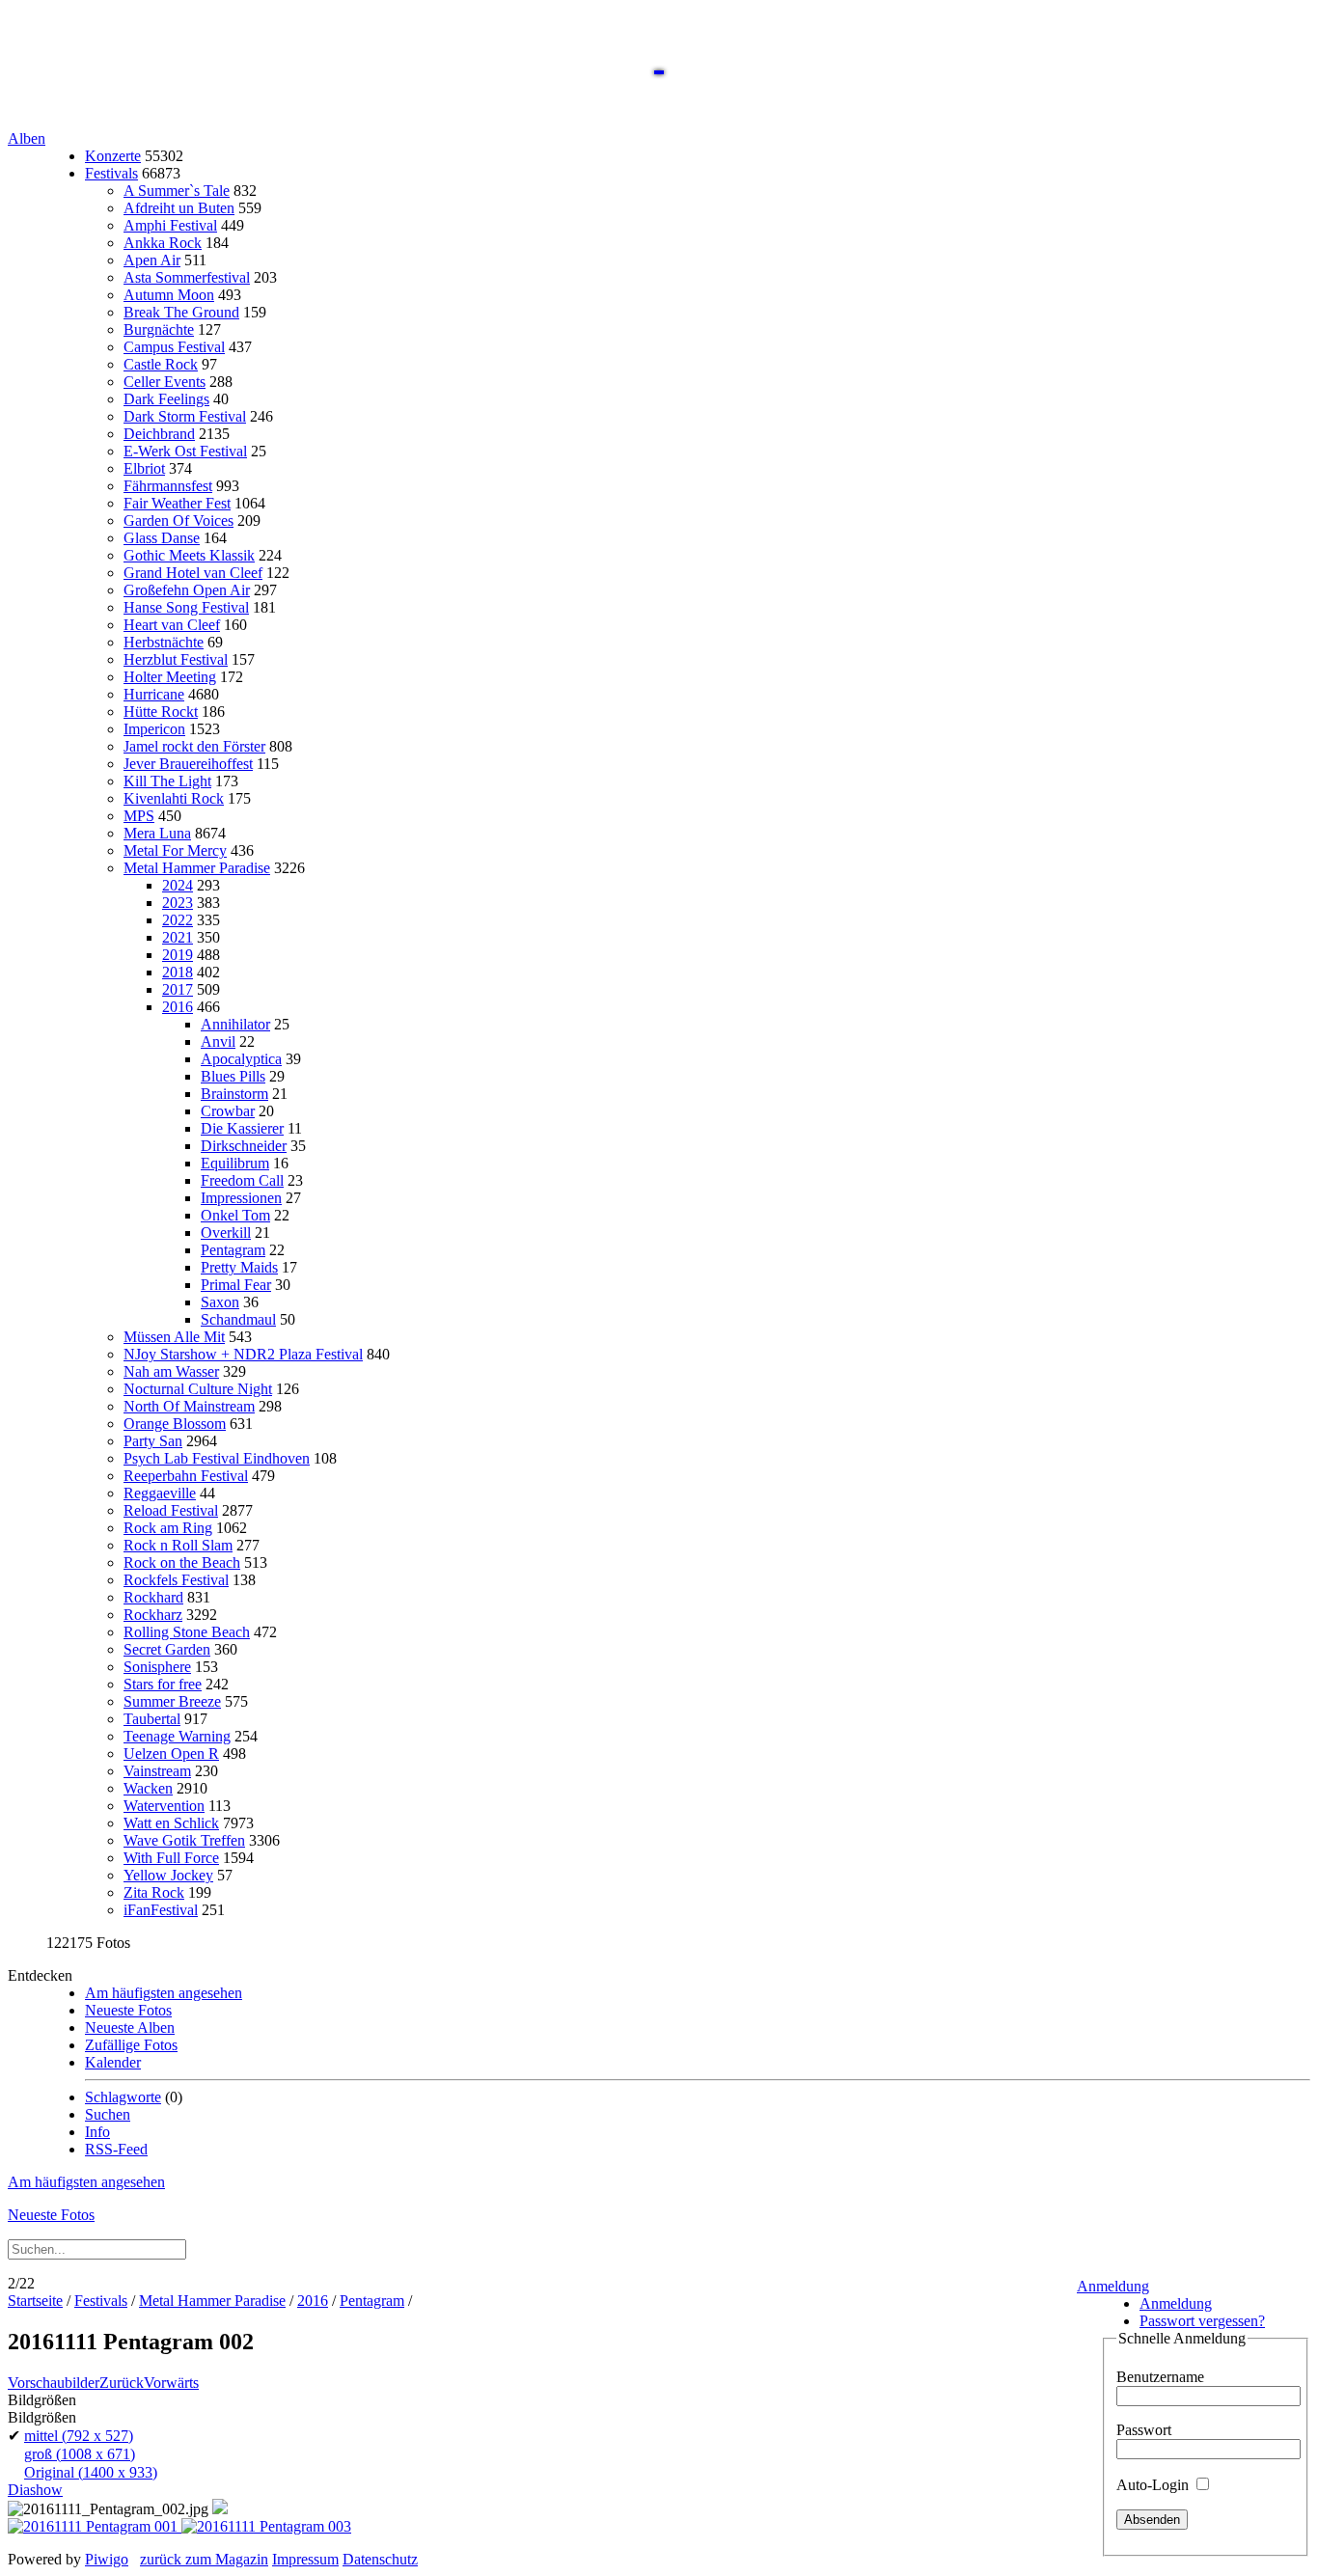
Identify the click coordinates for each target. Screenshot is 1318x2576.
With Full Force (171, 1858)
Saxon (220, 1302)
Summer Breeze (172, 1701)
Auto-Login (1154, 2485)
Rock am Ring (168, 1528)
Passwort (1144, 2430)
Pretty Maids (239, 1267)
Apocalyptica (241, 1059)
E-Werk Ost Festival (185, 451)
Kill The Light (167, 781)
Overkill (226, 1233)
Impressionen (241, 1198)
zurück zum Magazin (204, 2559)
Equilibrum (235, 1163)
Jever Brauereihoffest (188, 764)
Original (91, 2472)
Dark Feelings (166, 399)
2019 (178, 955)
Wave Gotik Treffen (184, 1840)
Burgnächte (159, 329)
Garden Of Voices (178, 521)
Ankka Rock (163, 243)
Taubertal (152, 1719)
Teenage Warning (177, 1736)
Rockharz (153, 1615)
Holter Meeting (170, 677)
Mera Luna (157, 833)
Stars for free (163, 1684)
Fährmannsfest (168, 486)
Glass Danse (162, 538)
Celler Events (165, 382)
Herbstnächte (164, 642)
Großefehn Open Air (187, 590)
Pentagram (233, 1250)
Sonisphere (157, 1667)
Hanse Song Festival (186, 607)
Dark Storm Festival (185, 416)
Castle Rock (161, 364)
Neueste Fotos (128, 2010)
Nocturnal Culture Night (198, 1389)
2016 (178, 1007)
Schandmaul (238, 1319)
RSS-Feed (116, 2149)
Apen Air (152, 260)
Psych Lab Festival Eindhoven (217, 1458)
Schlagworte (123, 2097)
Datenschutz (380, 2559)
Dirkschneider (244, 1146)
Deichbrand (159, 434)
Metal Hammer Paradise (197, 868)
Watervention (164, 1806)
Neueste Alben (130, 2028)
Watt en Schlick (171, 1823)
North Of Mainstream (189, 1406)
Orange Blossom (175, 1424)
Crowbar (228, 1111)
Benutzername (1160, 2377)
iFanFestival (161, 1910)
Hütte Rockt (161, 712)
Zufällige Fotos (131, 2045)
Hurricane (154, 694)
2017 (178, 989)
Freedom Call (242, 1180)
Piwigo (107, 2559)
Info (97, 2132)
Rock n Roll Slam (178, 1545)
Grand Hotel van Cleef (193, 573)
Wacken (148, 1788)
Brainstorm (234, 1094)
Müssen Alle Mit (174, 1337)
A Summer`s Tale (177, 191)
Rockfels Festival (176, 1580)
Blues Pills (233, 1076)
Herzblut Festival (176, 659)
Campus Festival (174, 347)
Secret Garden (167, 1649)
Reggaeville (160, 1493)
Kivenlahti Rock (174, 798)
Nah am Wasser (171, 1371)
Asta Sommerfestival (187, 277)
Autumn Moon (169, 295)
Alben (27, 138)
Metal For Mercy (175, 850)
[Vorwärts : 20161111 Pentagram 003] (266, 2526)
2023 (178, 903)
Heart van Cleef (172, 625)
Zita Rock (154, 1892)
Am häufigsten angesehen (164, 1993)
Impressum (305, 2559)
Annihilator (235, 1024)
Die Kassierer (242, 1128)
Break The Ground (181, 312)
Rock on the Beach (182, 1562)
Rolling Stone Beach (187, 1632)
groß (80, 2454)
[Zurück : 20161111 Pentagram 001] (95, 2526)
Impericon (154, 729)
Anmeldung (1113, 2286)
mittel (79, 2436)
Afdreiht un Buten (179, 208)
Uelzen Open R (171, 1754)
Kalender (113, 2062)
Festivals (111, 173)
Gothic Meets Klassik (189, 555)
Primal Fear (236, 1285)
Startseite (35, 2301)
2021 (178, 937)
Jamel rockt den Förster (194, 746)
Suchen (108, 2114)
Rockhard (153, 1597)
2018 (178, 972)
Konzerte (113, 156)
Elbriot (144, 468)
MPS (139, 816)
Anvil (218, 1041)
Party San (153, 1441)
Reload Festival (171, 1510)
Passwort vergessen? (1202, 2321)
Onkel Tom (235, 1215)
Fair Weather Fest (177, 503)
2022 (178, 920)
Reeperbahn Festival (186, 1476)
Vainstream (157, 1771)
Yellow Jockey (168, 1875)
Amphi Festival (170, 225)
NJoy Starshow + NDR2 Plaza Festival (243, 1354)
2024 (178, 885)
